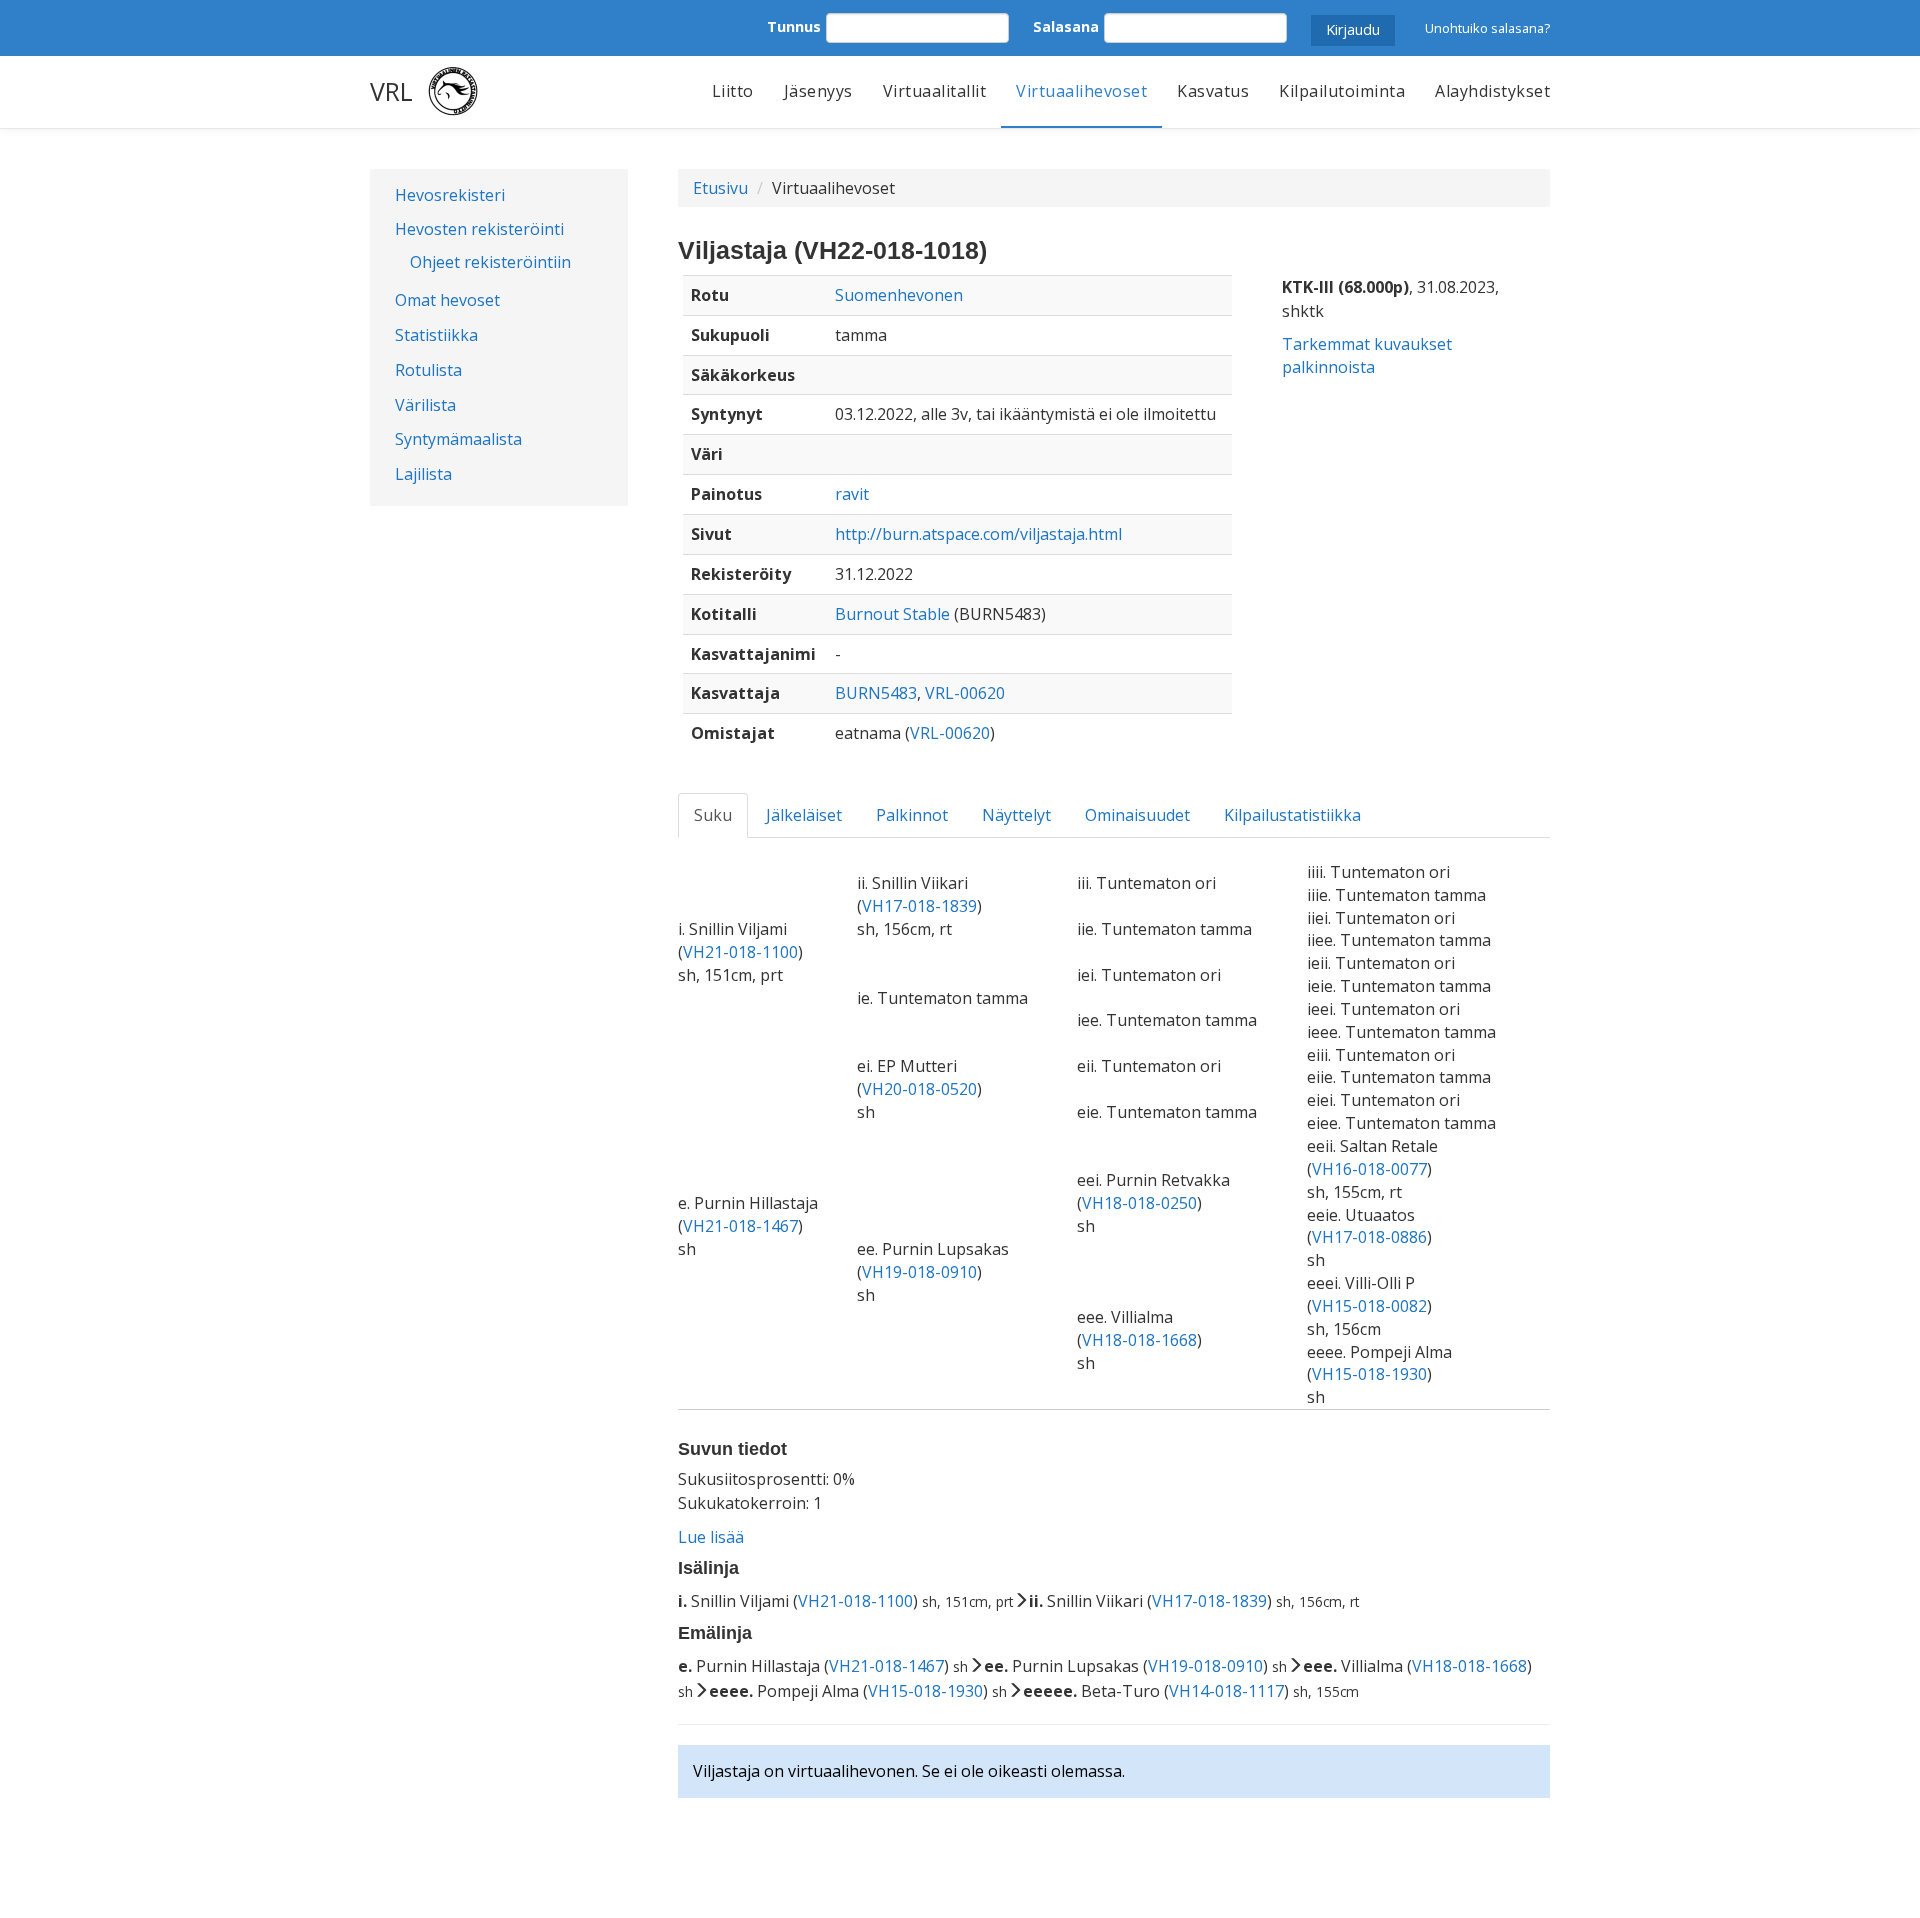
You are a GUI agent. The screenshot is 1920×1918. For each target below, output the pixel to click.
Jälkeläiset (804, 815)
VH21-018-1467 (740, 1226)
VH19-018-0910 (919, 1272)
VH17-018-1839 (919, 906)
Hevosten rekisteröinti (479, 229)
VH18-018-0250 (1139, 1203)
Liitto (733, 91)
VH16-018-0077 (1369, 1169)
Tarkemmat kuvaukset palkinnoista (1367, 355)
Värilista (425, 405)
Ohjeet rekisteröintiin (490, 262)
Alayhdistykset (1492, 91)
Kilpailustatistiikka (1292, 815)
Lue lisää (711, 1537)
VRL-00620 (965, 693)
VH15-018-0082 (1369, 1306)
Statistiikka (436, 335)
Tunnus (794, 26)
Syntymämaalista (458, 439)
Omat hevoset (447, 300)
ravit (852, 494)
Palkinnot (912, 815)
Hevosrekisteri (450, 195)
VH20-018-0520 (919, 1089)
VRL (391, 91)
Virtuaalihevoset (1081, 91)
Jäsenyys (818, 91)
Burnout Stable (892, 614)
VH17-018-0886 (1369, 1237)
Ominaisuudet (1137, 815)
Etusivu (720, 188)
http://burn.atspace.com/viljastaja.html (978, 534)
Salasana (1066, 26)
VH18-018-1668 (1139, 1340)
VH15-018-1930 (1369, 1374)
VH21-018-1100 (740, 952)
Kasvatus (1213, 91)
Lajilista (423, 474)
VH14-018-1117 (1226, 1691)
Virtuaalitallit (935, 91)
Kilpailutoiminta (1342, 91)
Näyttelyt (1016, 815)
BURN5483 (876, 693)
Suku (713, 815)
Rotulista (428, 370)
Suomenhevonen (899, 295)
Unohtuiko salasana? (1487, 28)
